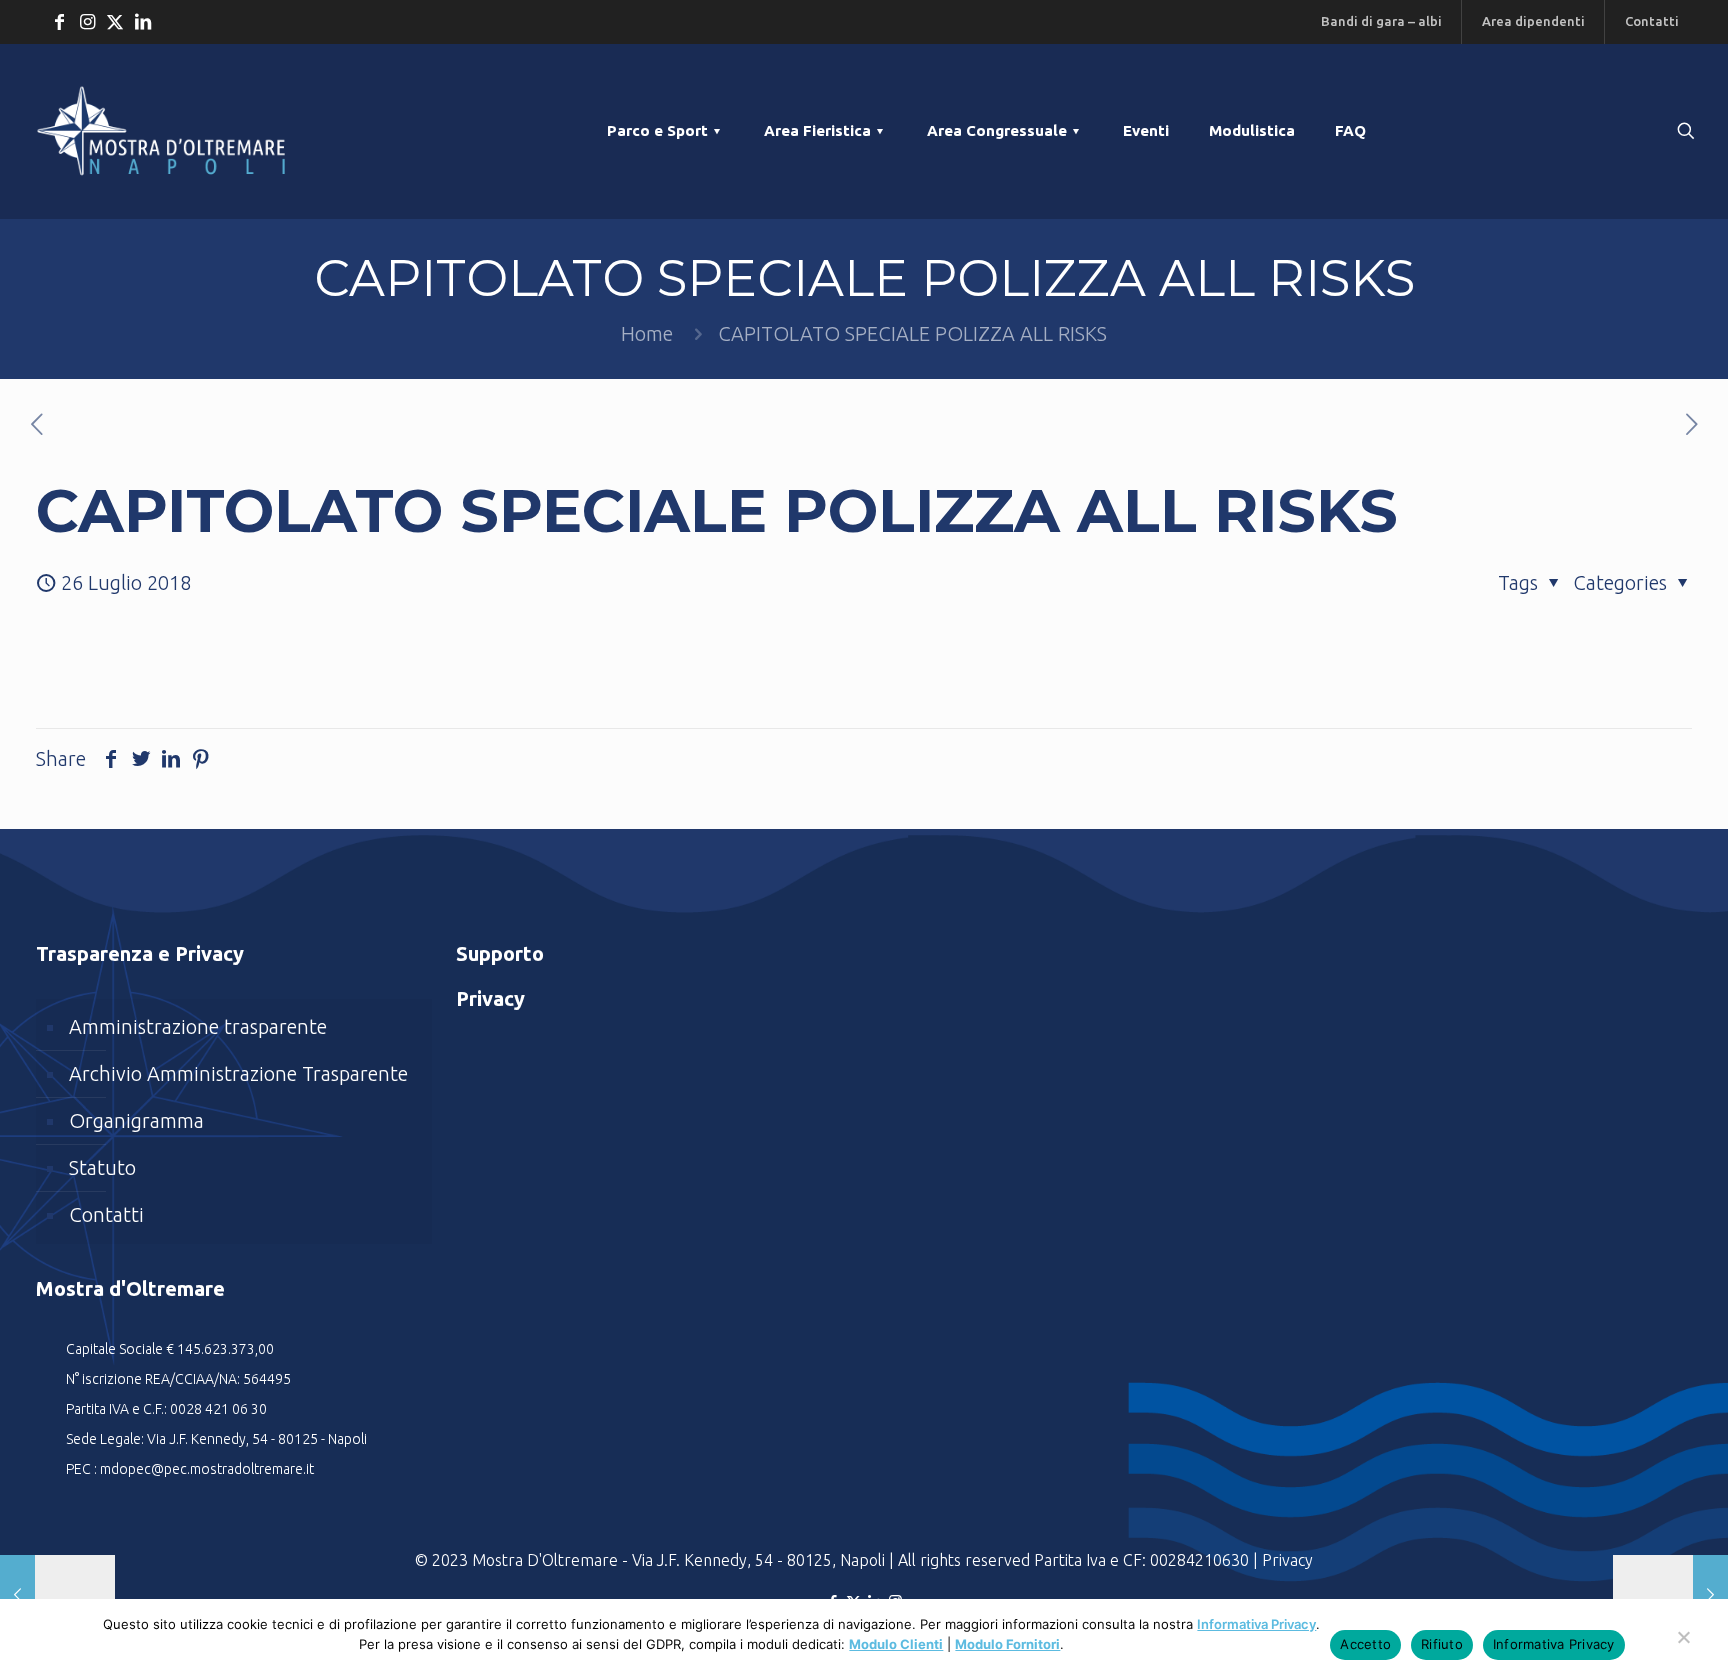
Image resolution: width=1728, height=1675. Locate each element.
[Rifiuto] (1683, 1647)
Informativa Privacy (1256, 1624)
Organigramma (136, 1120)
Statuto (102, 1167)
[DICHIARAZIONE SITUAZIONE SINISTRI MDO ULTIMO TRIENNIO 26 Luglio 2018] (1670, 1595)
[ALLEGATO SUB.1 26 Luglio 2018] (57, 1595)
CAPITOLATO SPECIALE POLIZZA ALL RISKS (912, 333)
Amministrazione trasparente (198, 1026)
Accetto (1365, 1644)
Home (647, 333)
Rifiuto (1442, 1644)
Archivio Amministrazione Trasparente (238, 1073)
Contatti (106, 1214)
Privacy (1287, 1560)
